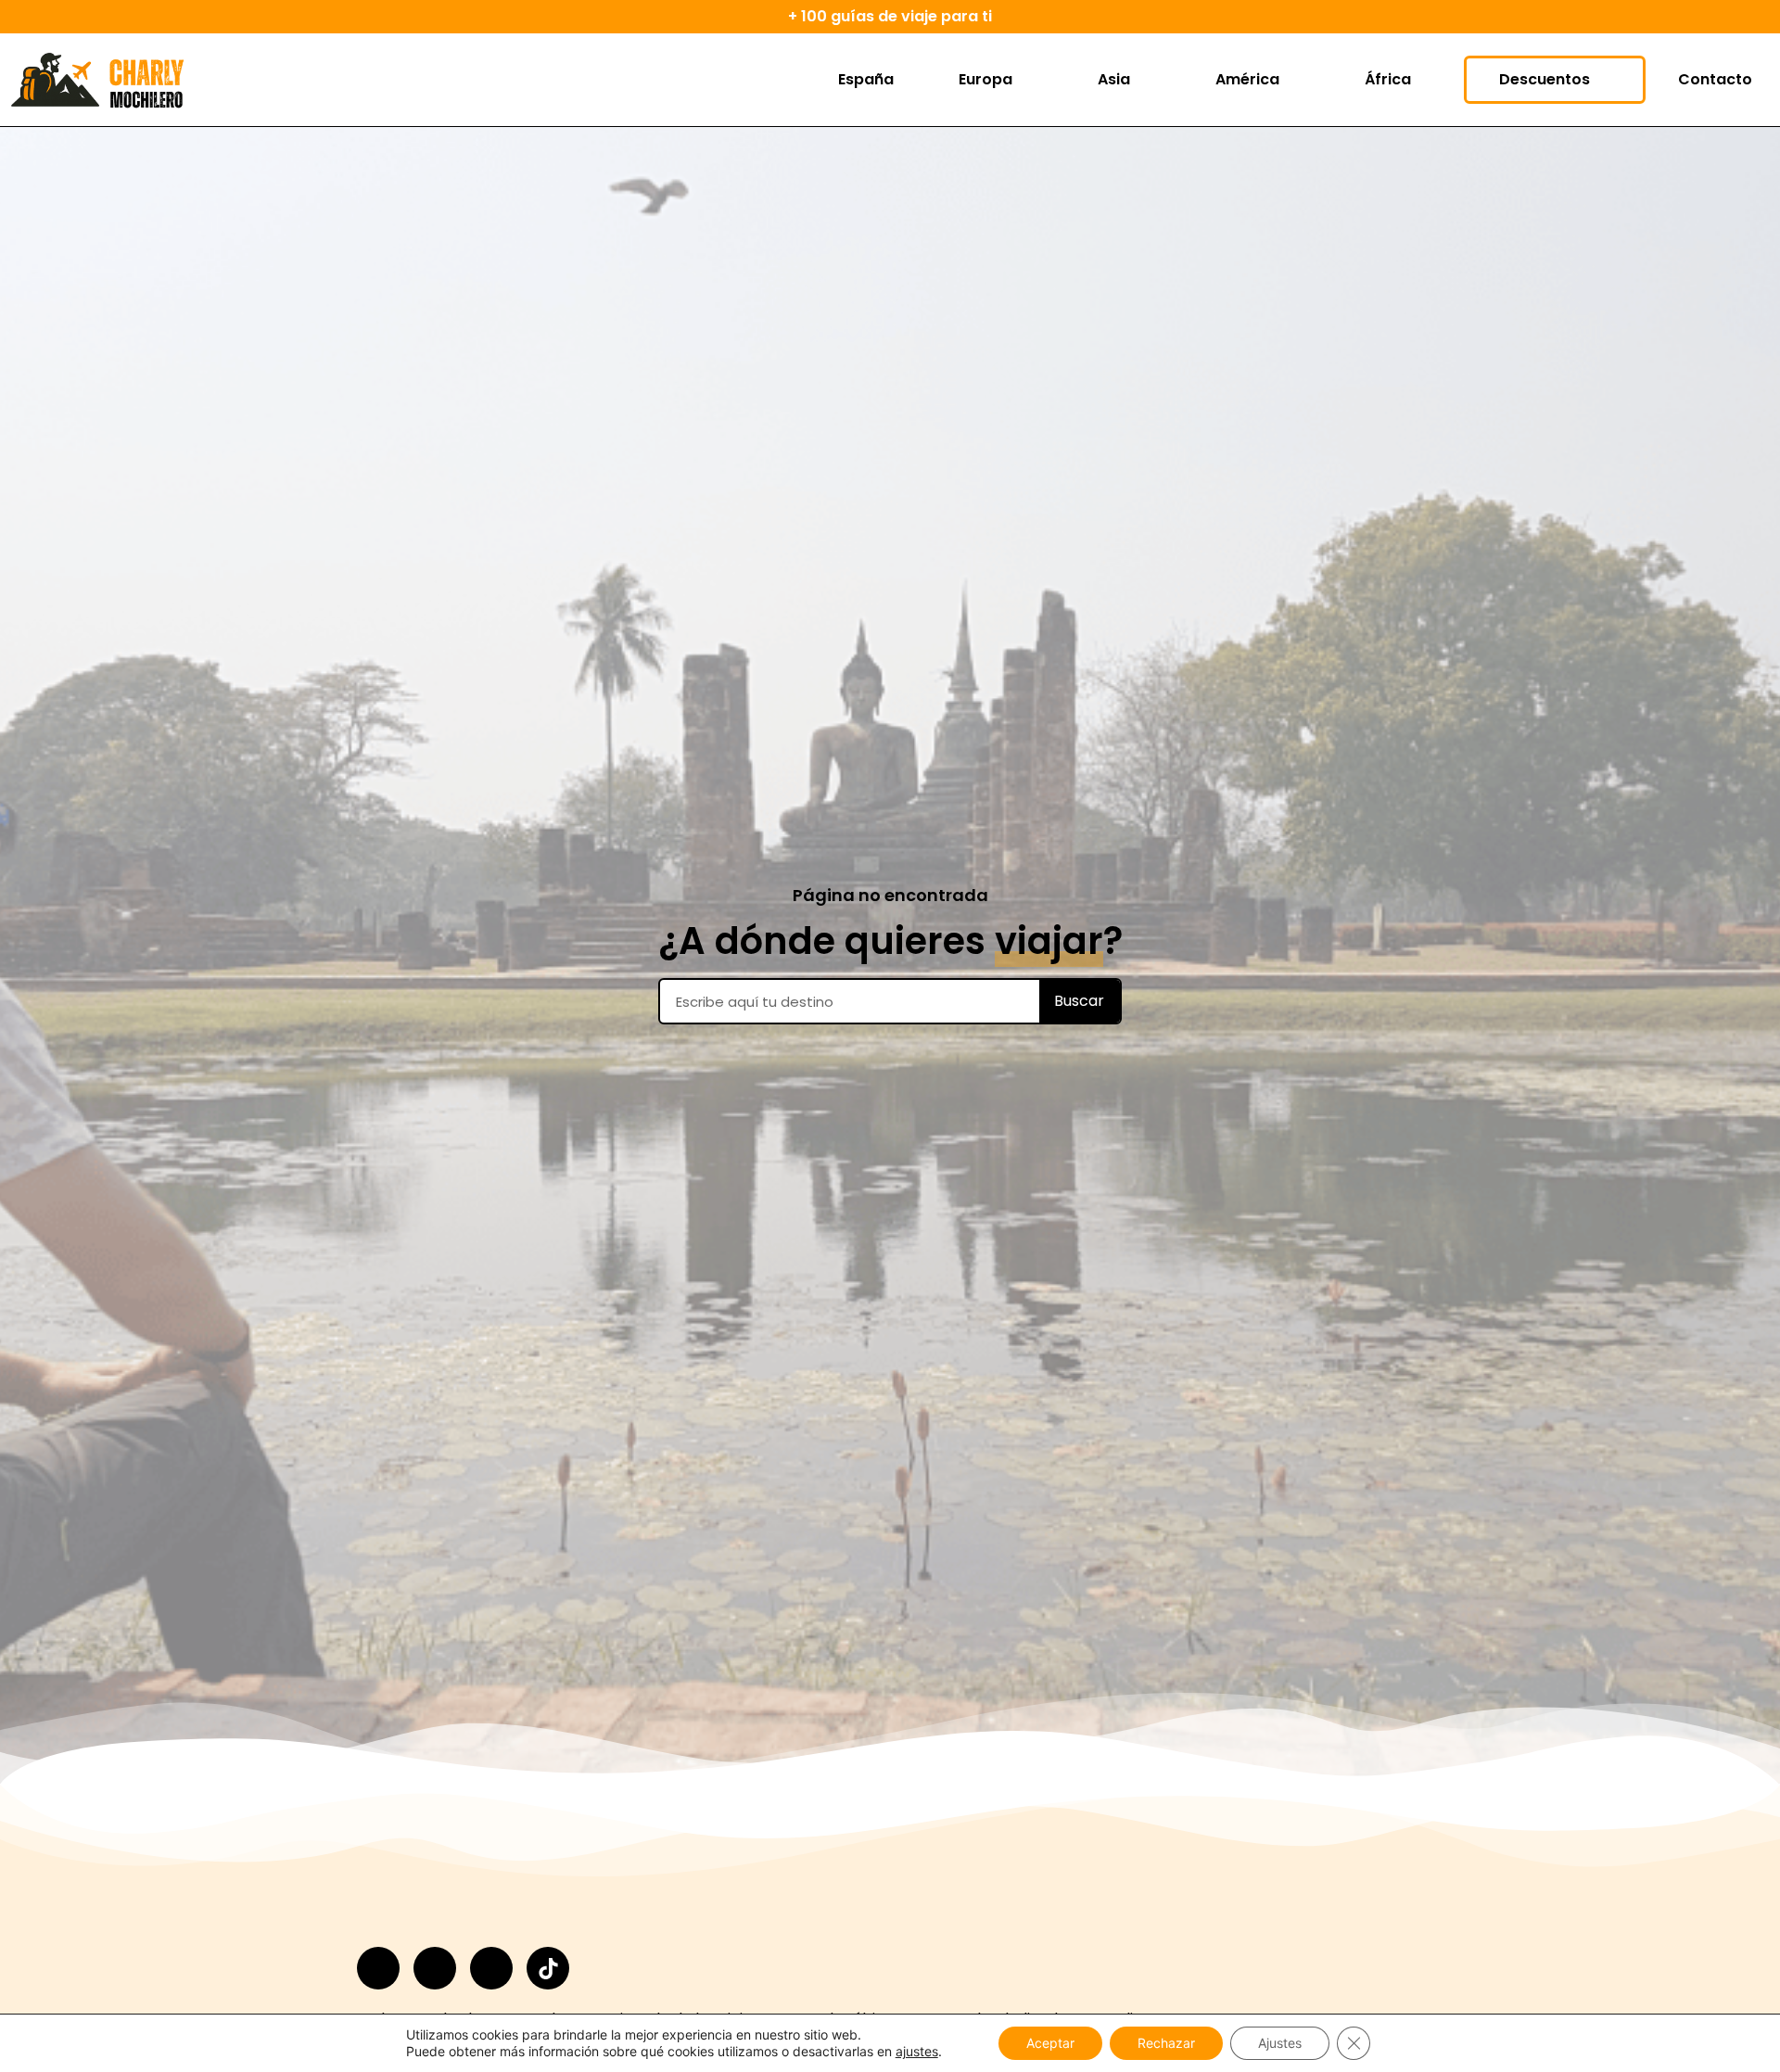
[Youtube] (491, 1968)
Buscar (1079, 1001)
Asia (1114, 79)
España (866, 79)
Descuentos (1545, 79)
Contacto (1715, 79)
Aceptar (1050, 2043)
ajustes (917, 2051)
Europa (985, 79)
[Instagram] (378, 1968)
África (1388, 79)
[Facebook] (435, 1968)
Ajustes (1280, 2043)
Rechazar (1166, 2043)
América (1247, 79)
